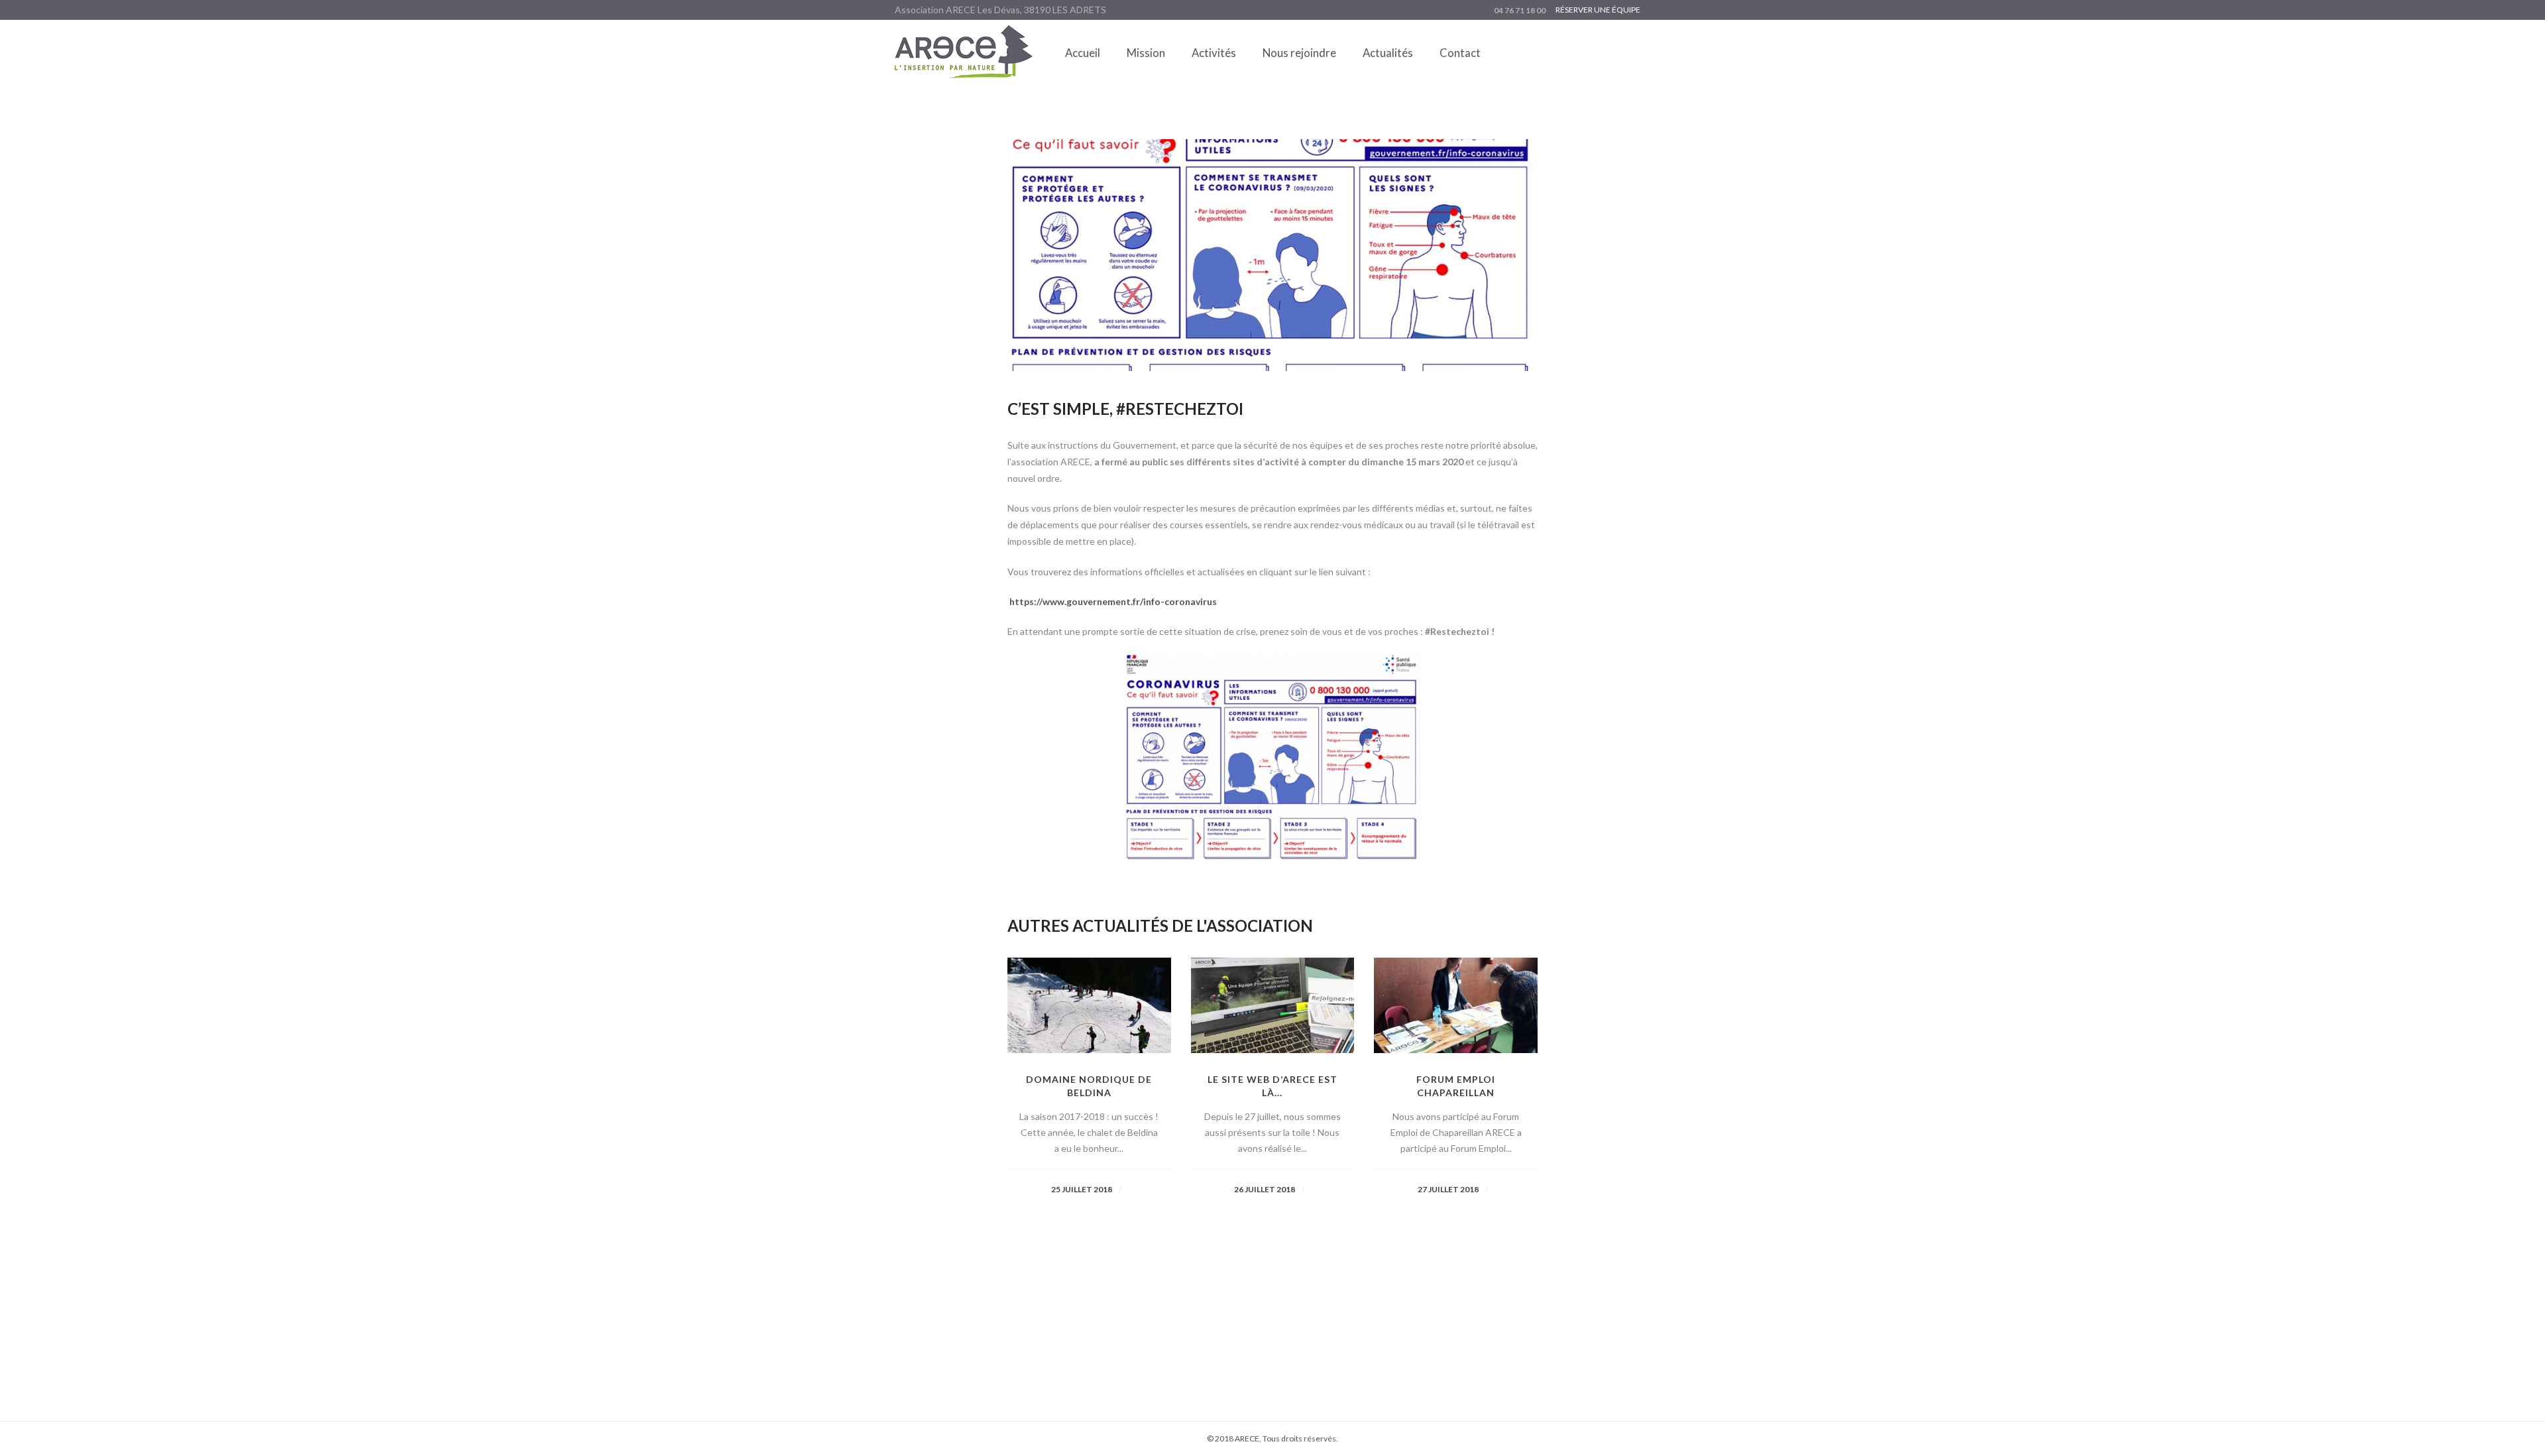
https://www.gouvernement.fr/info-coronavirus (1113, 601)
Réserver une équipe (1598, 10)
